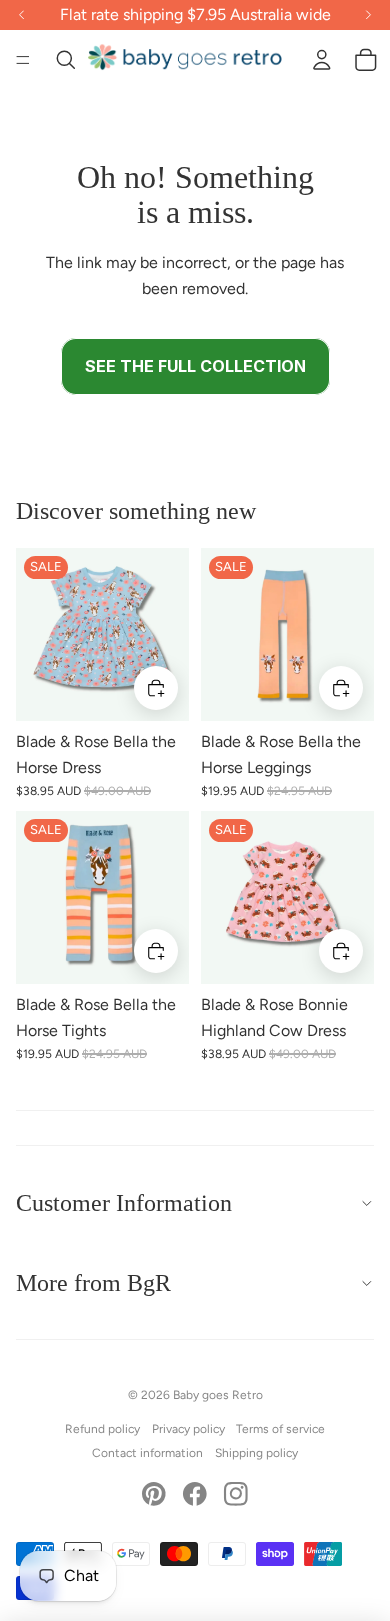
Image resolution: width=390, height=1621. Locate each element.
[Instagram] (236, 1494)
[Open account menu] (322, 60)
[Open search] (66, 60)
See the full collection (195, 366)
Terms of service (280, 1429)
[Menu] (23, 60)
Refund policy (102, 1429)
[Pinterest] (154, 1494)
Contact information (147, 1453)
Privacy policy (188, 1429)
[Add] (156, 688)
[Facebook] (195, 1494)
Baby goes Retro (218, 1395)
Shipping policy (256, 1453)
